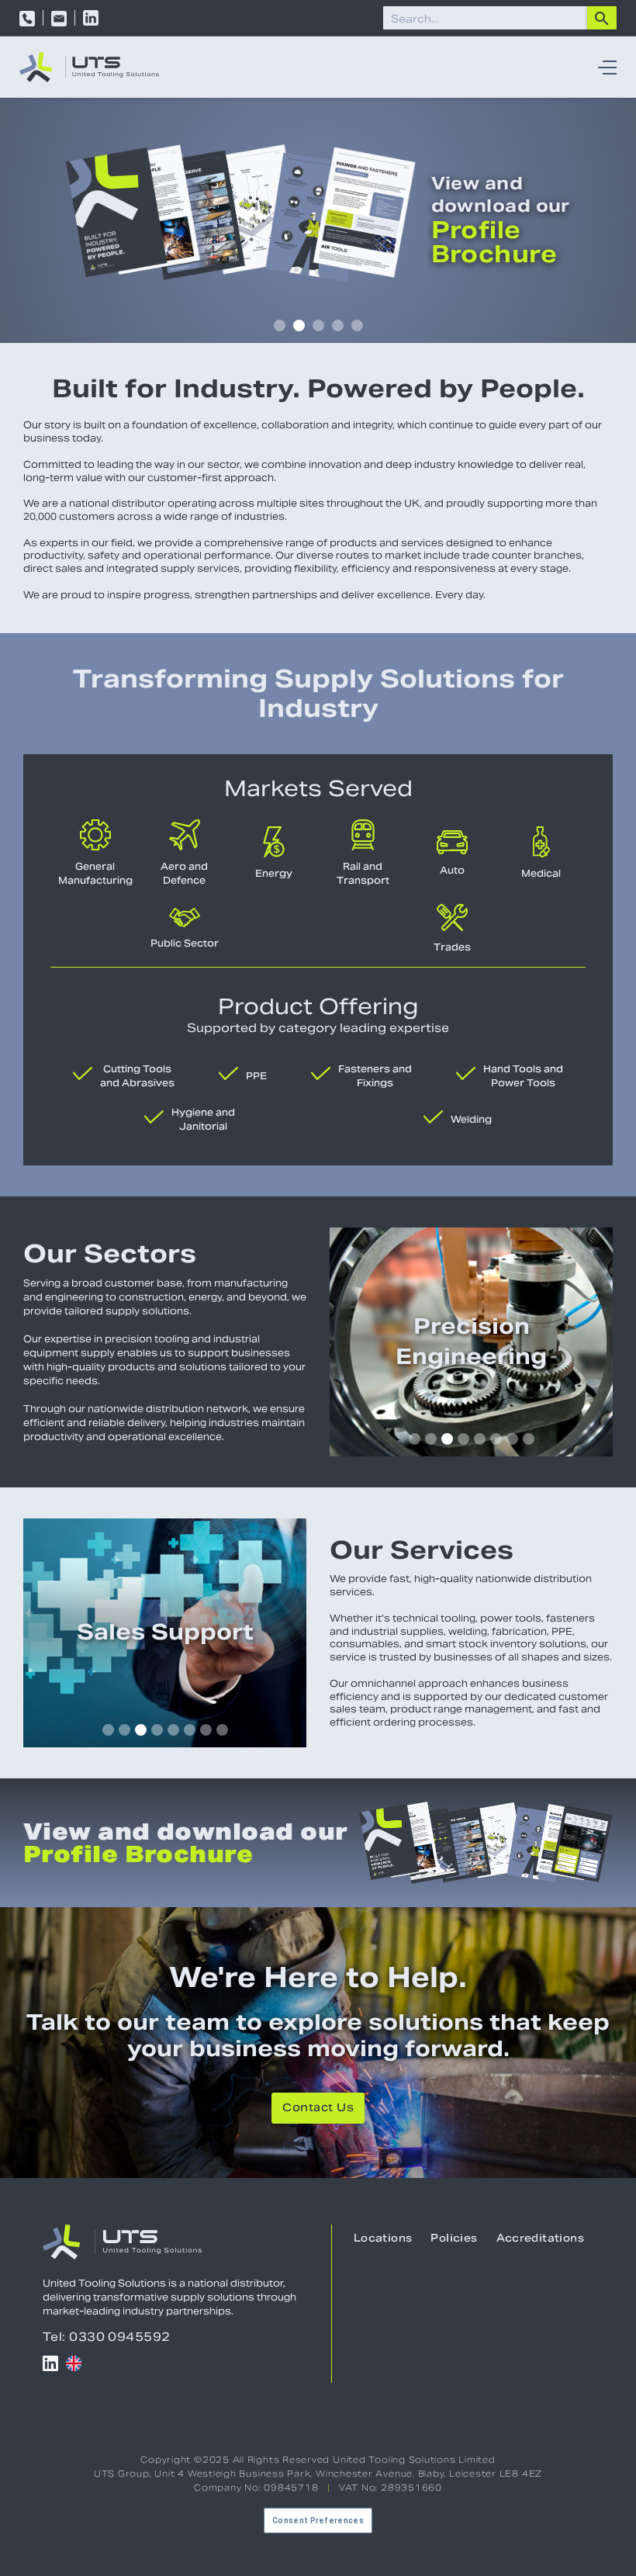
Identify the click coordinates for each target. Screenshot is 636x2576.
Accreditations (540, 2239)
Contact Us (318, 2109)
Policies (454, 2239)
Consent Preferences (318, 2521)
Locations (383, 2239)
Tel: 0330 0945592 (107, 2337)
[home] (89, 67)
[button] (603, 68)
